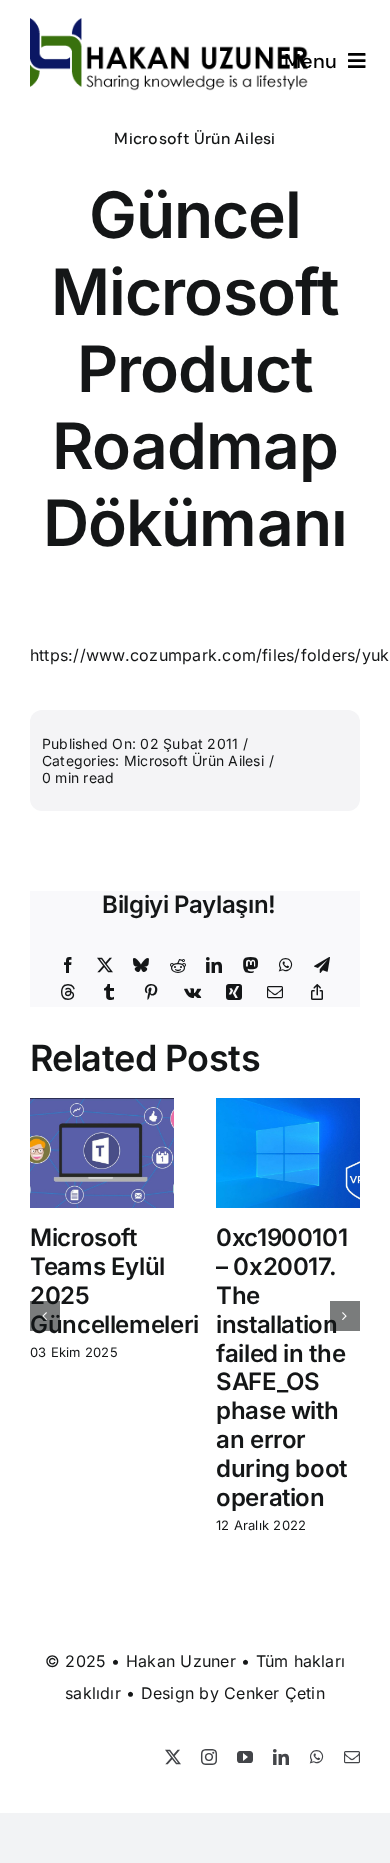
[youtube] (245, 1757)
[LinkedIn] (214, 966)
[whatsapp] (317, 1757)
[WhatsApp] (286, 966)
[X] (105, 966)
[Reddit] (178, 966)
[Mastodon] (251, 966)
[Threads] (68, 993)
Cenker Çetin (274, 1693)
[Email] (275, 993)
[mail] (352, 1757)
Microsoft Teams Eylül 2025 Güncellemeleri (114, 1280)
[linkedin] (281, 1757)
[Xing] (234, 993)
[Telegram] (322, 966)
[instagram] (209, 1757)
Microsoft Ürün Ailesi (194, 138)
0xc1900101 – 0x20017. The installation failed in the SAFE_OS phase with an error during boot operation (281, 1367)
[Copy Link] (317, 993)
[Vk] (192, 993)
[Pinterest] (151, 993)
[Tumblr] (109, 993)
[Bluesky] (141, 966)
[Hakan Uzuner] (169, 26)
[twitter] (173, 1757)
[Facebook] (68, 966)
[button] (45, 1316)
